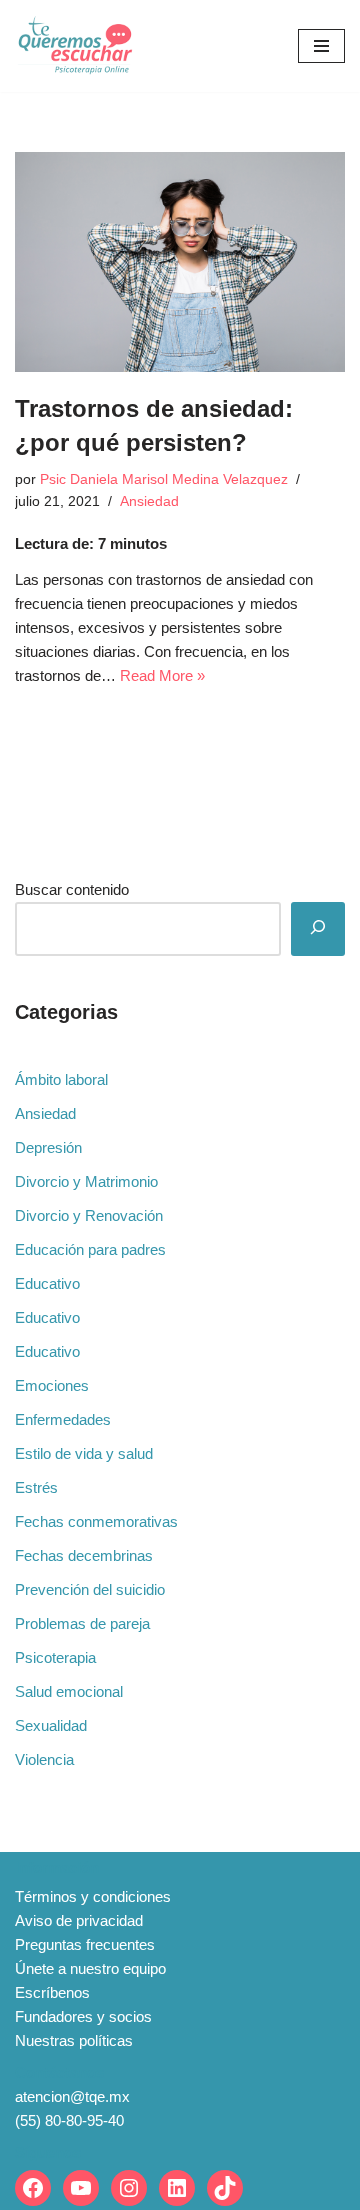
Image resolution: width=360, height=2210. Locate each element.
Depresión (48, 1147)
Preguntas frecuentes (85, 1944)
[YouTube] (81, 2188)
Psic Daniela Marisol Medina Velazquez (164, 479)
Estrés (36, 1487)
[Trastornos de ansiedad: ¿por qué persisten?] (180, 262)
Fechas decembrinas (84, 1555)
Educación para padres (90, 1249)
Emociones (52, 1385)
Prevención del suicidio (90, 1589)
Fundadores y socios (83, 2016)
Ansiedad (149, 501)
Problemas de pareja (82, 1623)
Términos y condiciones (93, 1896)
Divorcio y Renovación (89, 1215)
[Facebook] (33, 2188)
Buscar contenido (72, 889)
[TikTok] (225, 2188)
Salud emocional (69, 1691)
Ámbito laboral (61, 1079)
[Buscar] (318, 929)
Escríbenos (52, 1992)
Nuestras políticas (74, 2040)
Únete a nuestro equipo (90, 1968)
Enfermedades (63, 1419)
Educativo (47, 1283)
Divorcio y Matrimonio (86, 1181)
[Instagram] (129, 2188)
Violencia (44, 1759)
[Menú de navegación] (321, 46)
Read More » (162, 675)
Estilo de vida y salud (84, 1453)
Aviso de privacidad (79, 1920)
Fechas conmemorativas (96, 1521)
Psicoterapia (55, 1657)
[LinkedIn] (177, 2188)
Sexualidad (51, 1725)
